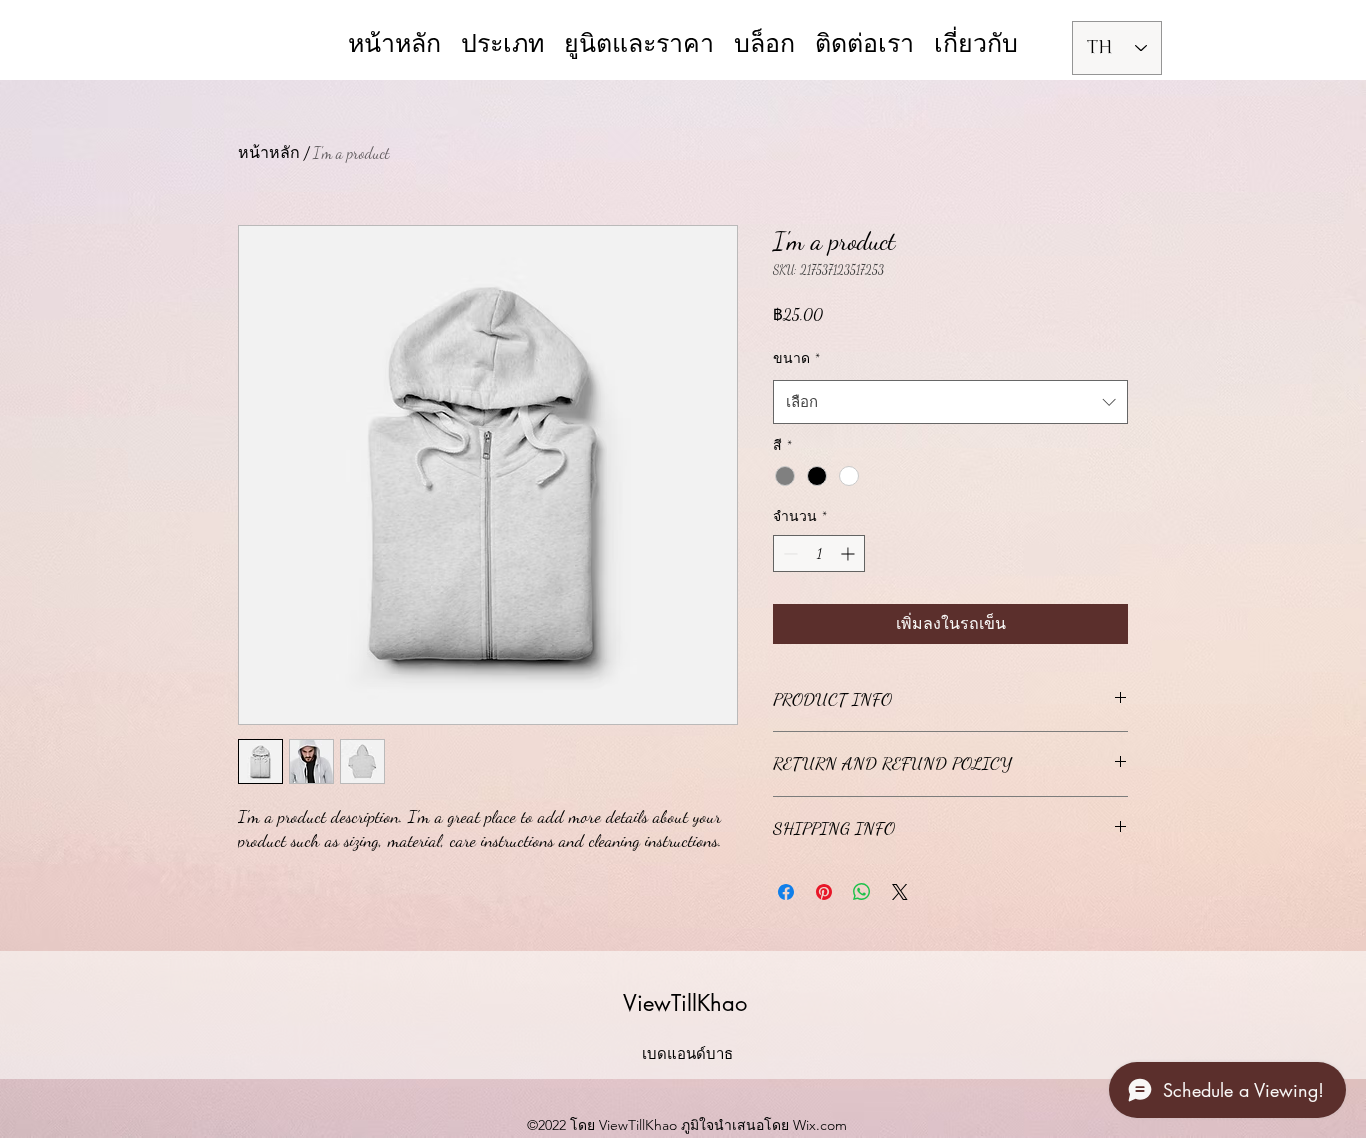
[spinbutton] (819, 553)
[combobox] (950, 402)
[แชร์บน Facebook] (786, 892)
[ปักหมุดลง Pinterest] (824, 892)
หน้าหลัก (269, 152)
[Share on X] (900, 892)
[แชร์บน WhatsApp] (862, 892)
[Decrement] (788, 553)
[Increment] (849, 553)
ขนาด (796, 358)
